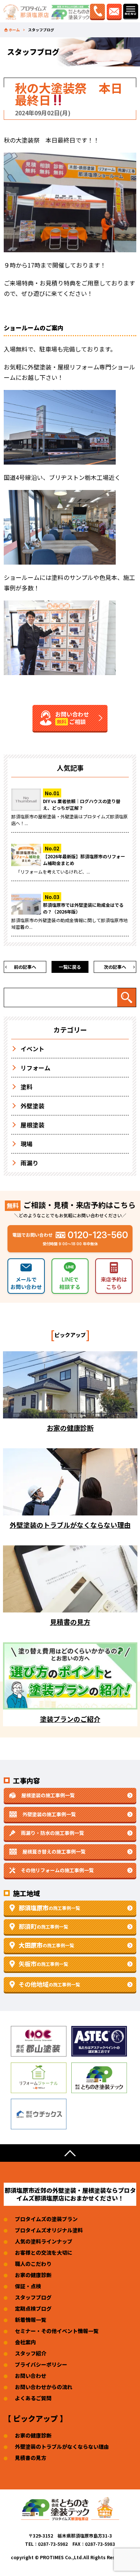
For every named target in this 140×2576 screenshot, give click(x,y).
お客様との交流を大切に (44, 2252)
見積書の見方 (31, 2458)
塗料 (27, 1087)
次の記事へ (115, 967)
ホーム (14, 30)
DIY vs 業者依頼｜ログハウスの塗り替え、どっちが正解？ (82, 804)
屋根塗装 (32, 1125)
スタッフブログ (33, 2297)
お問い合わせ (31, 2376)
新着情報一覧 (31, 2320)
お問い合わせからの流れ (44, 2387)
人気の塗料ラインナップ (44, 2241)
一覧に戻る (70, 967)
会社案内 (25, 2342)
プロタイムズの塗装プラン (46, 2219)
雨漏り (29, 1163)
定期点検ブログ (33, 2308)
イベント (32, 1049)
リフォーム (35, 1068)
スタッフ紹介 (31, 2353)
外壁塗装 (32, 1106)
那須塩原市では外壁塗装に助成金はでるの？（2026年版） (83, 908)
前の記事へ (25, 967)
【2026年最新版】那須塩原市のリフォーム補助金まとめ (84, 860)
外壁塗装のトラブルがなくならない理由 (62, 2447)
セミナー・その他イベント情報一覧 (57, 2331)
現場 (27, 1144)
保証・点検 (28, 2286)
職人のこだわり (33, 2264)
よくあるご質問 (33, 2398)
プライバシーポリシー (41, 2364)
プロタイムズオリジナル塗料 (49, 2230)
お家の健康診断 (33, 2275)
